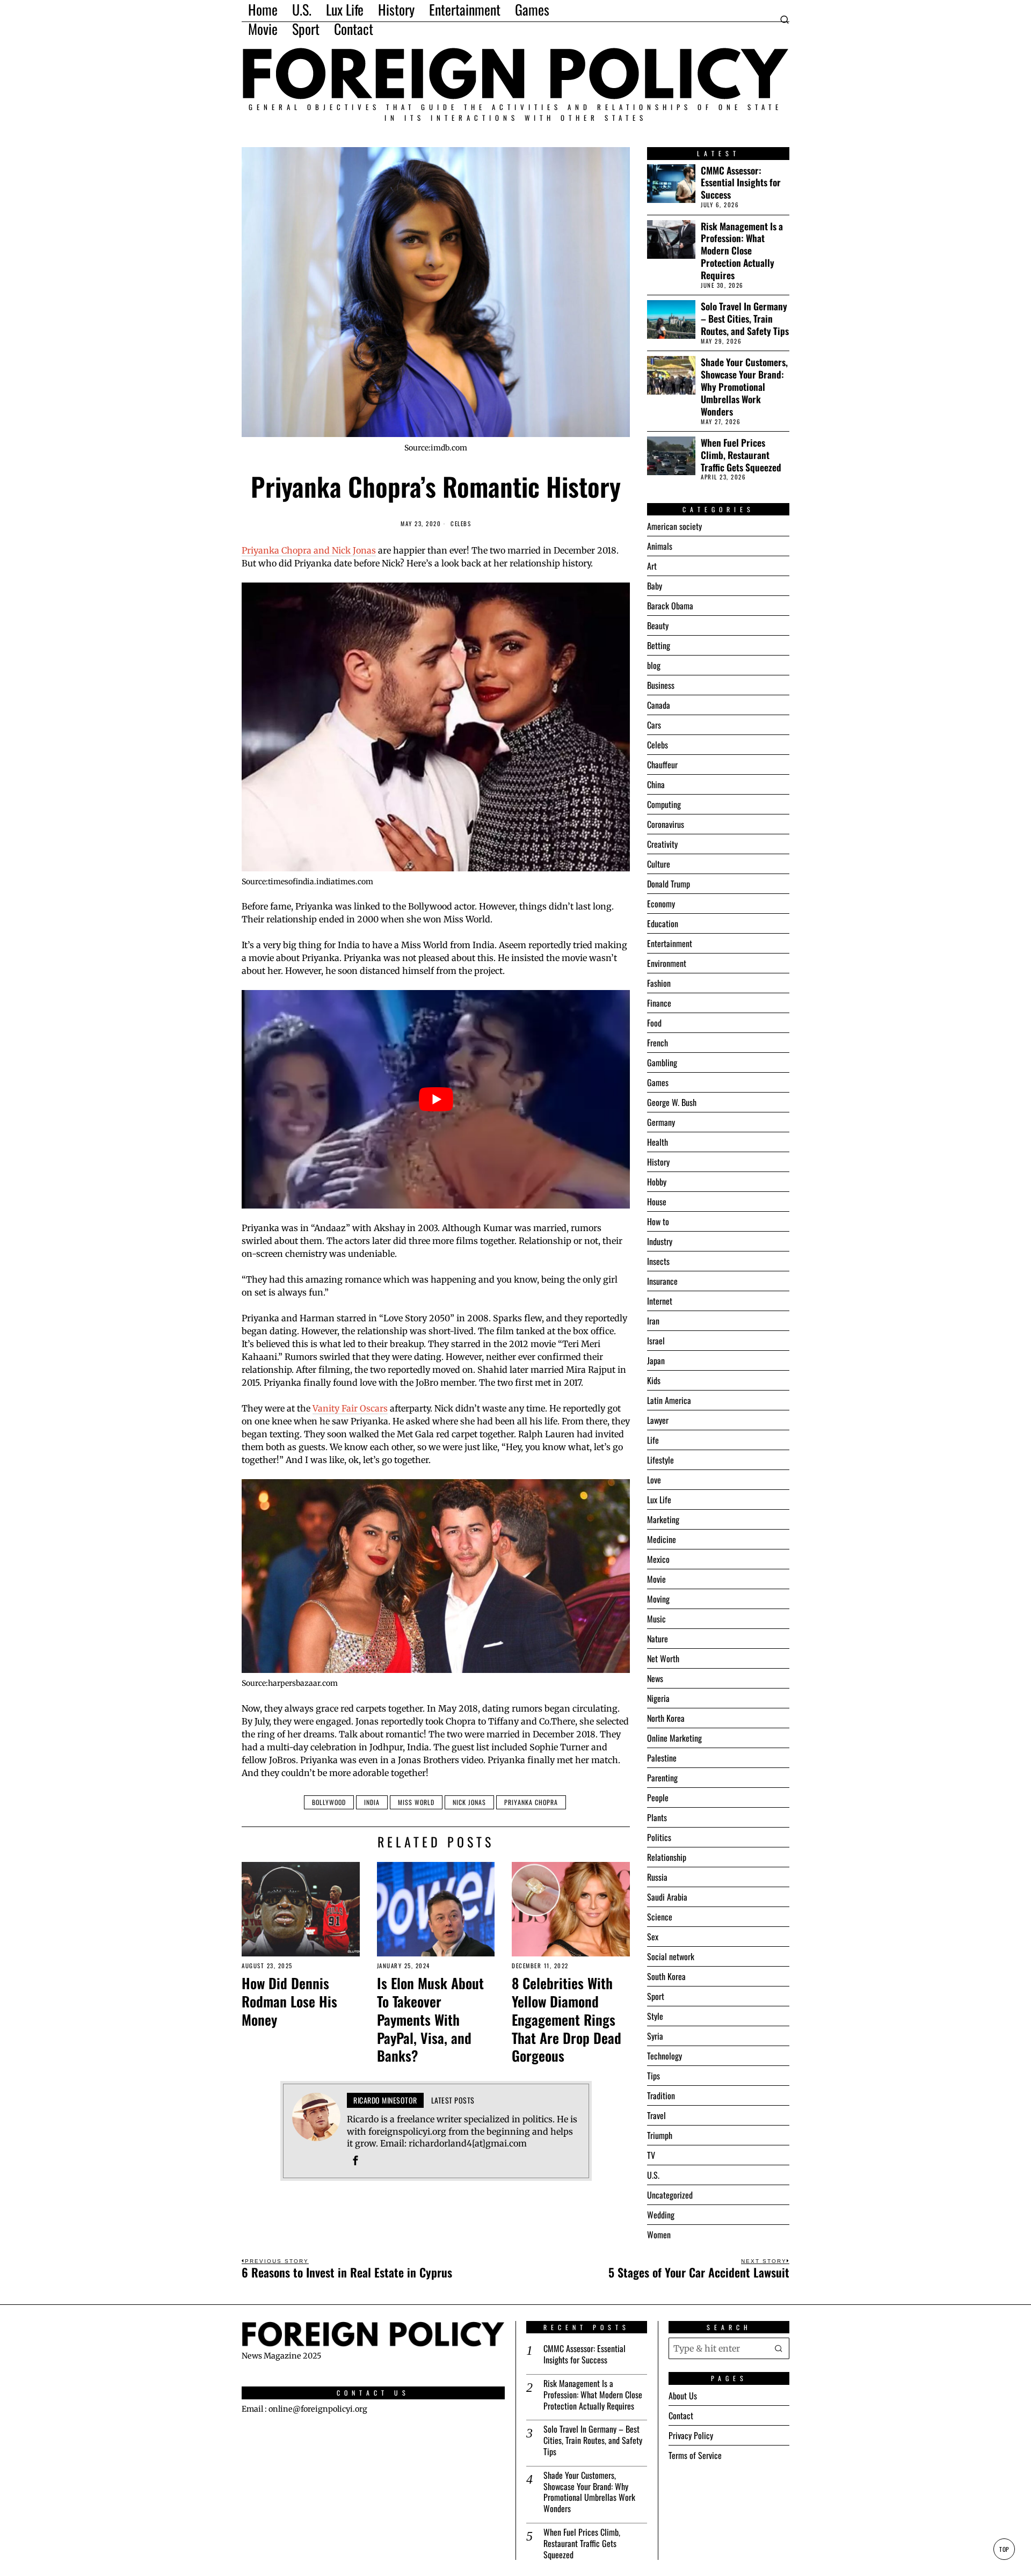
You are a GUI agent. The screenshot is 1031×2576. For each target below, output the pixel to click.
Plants (657, 1817)
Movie (656, 1579)
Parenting (662, 1778)
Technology (665, 2056)
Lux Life (659, 1500)
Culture (659, 864)
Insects (658, 1261)
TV (651, 2155)
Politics (659, 1837)
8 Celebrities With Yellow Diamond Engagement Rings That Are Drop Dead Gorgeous (567, 2020)
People (658, 1798)
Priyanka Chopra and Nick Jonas (309, 550)
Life (653, 1440)
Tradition (661, 2095)
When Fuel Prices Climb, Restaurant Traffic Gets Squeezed (741, 455)
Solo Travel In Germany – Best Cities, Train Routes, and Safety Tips (745, 319)
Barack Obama (670, 606)
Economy (661, 904)
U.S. (653, 2175)
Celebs (461, 524)
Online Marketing (674, 1738)
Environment (667, 963)
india (372, 1802)
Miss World (416, 1802)
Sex (653, 1937)
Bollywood (329, 1802)
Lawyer (658, 1420)
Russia (657, 1877)
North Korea (666, 1718)
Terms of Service (695, 2455)
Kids (654, 1380)
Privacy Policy (691, 2435)
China (656, 784)
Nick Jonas (469, 1802)
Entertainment (670, 943)
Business (661, 685)
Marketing (663, 1519)
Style (655, 2016)
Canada (659, 705)
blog (654, 665)
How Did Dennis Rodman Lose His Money (289, 2001)
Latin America (669, 1400)
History (658, 1162)
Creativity (662, 844)
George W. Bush (672, 1102)
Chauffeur (662, 765)
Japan (656, 1360)
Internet (660, 1301)
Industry (660, 1241)
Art (652, 566)
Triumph (660, 2135)
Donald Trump (669, 884)
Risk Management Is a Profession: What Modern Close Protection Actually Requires (742, 251)
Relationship (667, 1857)
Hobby (657, 1182)
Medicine (662, 1539)
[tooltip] (355, 2160)
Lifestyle (660, 1460)
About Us (683, 2396)
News (655, 1678)
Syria (655, 2036)
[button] (779, 2348)
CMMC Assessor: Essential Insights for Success (741, 183)
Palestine (662, 1758)
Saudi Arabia (667, 1897)
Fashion (659, 983)
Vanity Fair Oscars (350, 1408)
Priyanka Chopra (531, 1802)
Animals (660, 546)
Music (656, 1619)
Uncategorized (670, 2195)
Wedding (661, 2215)
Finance (659, 1003)
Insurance (662, 1281)
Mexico (658, 1559)
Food (654, 1023)
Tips (654, 2076)
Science (660, 1917)
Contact (681, 2415)
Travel (656, 2115)
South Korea (666, 1976)
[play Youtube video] (436, 1099)
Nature (658, 1639)
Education (663, 923)
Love (654, 1480)
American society (674, 526)
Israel (656, 1341)
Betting (659, 645)
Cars (654, 725)
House (657, 1202)
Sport (656, 1996)
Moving (658, 1599)
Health (658, 1142)
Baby (655, 586)
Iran (653, 1321)
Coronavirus (666, 824)
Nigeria (658, 1698)
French (658, 1043)
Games (658, 1082)
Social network (671, 1956)
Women (659, 2235)
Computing (664, 804)
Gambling (662, 1063)
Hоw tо (658, 1221)
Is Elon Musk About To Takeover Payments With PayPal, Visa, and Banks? (430, 2020)
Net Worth (663, 1658)
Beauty (658, 625)
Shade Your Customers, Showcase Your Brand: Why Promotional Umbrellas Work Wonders (744, 387)
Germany (661, 1122)
